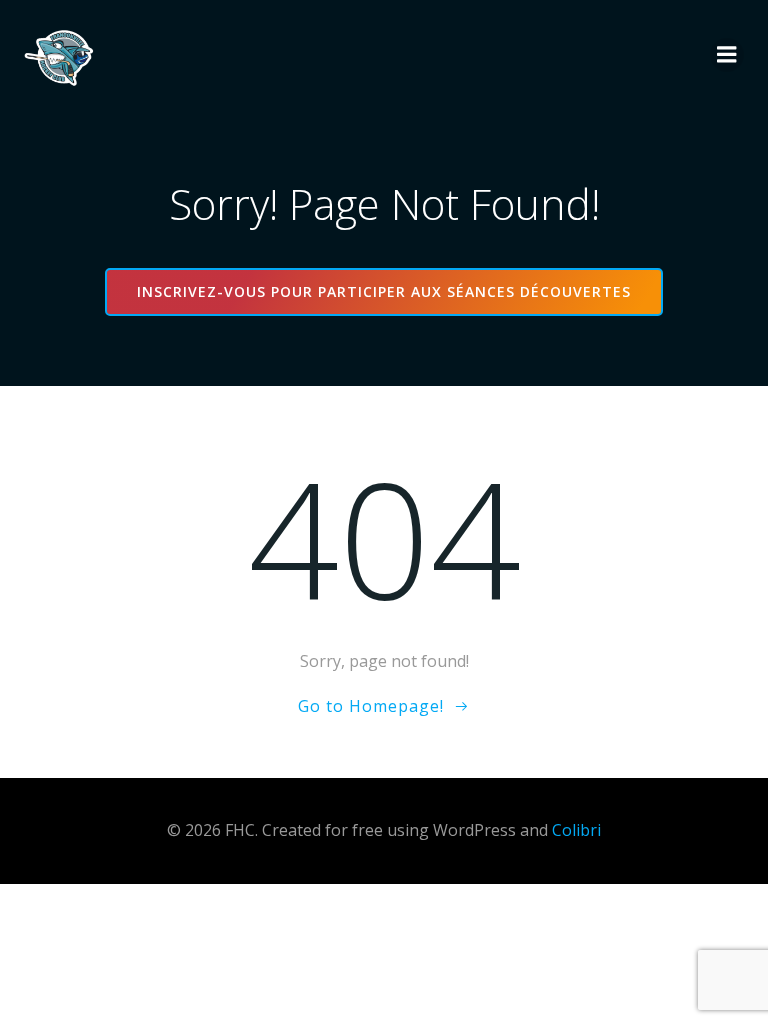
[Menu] (727, 55)
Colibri (576, 830)
